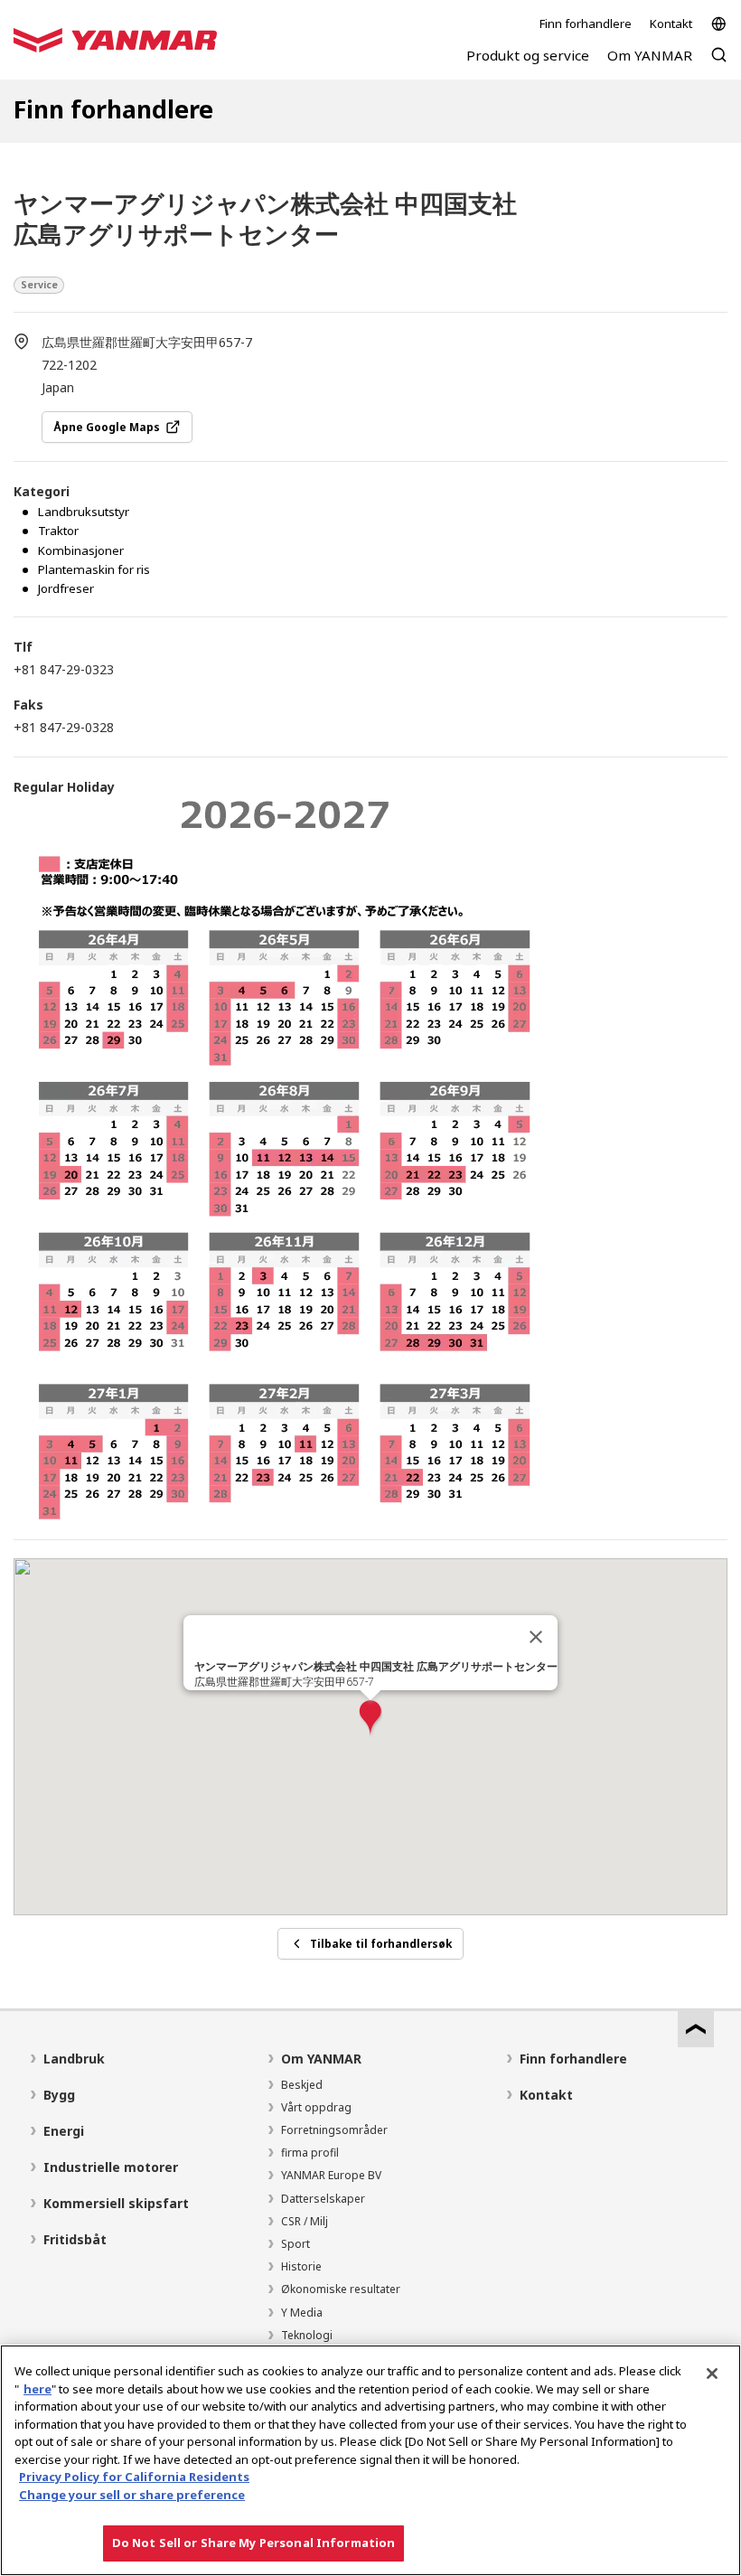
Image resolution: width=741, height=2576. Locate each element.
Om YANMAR (321, 2059)
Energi (64, 2131)
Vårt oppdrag (316, 2107)
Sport (295, 2244)
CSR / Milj (305, 2221)
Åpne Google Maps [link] (107, 427)
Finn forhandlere (586, 24)
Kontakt (671, 24)
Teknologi (307, 2335)
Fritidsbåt (75, 2239)
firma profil (310, 2153)
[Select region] (719, 24)
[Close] (712, 2374)
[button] (370, 1719)
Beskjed (302, 2085)
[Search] (719, 64)
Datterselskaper (323, 2199)
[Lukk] (536, 1637)
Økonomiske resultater (341, 2289)
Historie (301, 2266)
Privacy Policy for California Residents (134, 2477)
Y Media (302, 2313)
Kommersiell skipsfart (116, 2203)
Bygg (59, 2095)
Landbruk (74, 2059)
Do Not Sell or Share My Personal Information (254, 2543)
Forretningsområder (334, 2130)
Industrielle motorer (111, 2167)
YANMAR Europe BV (331, 2175)
